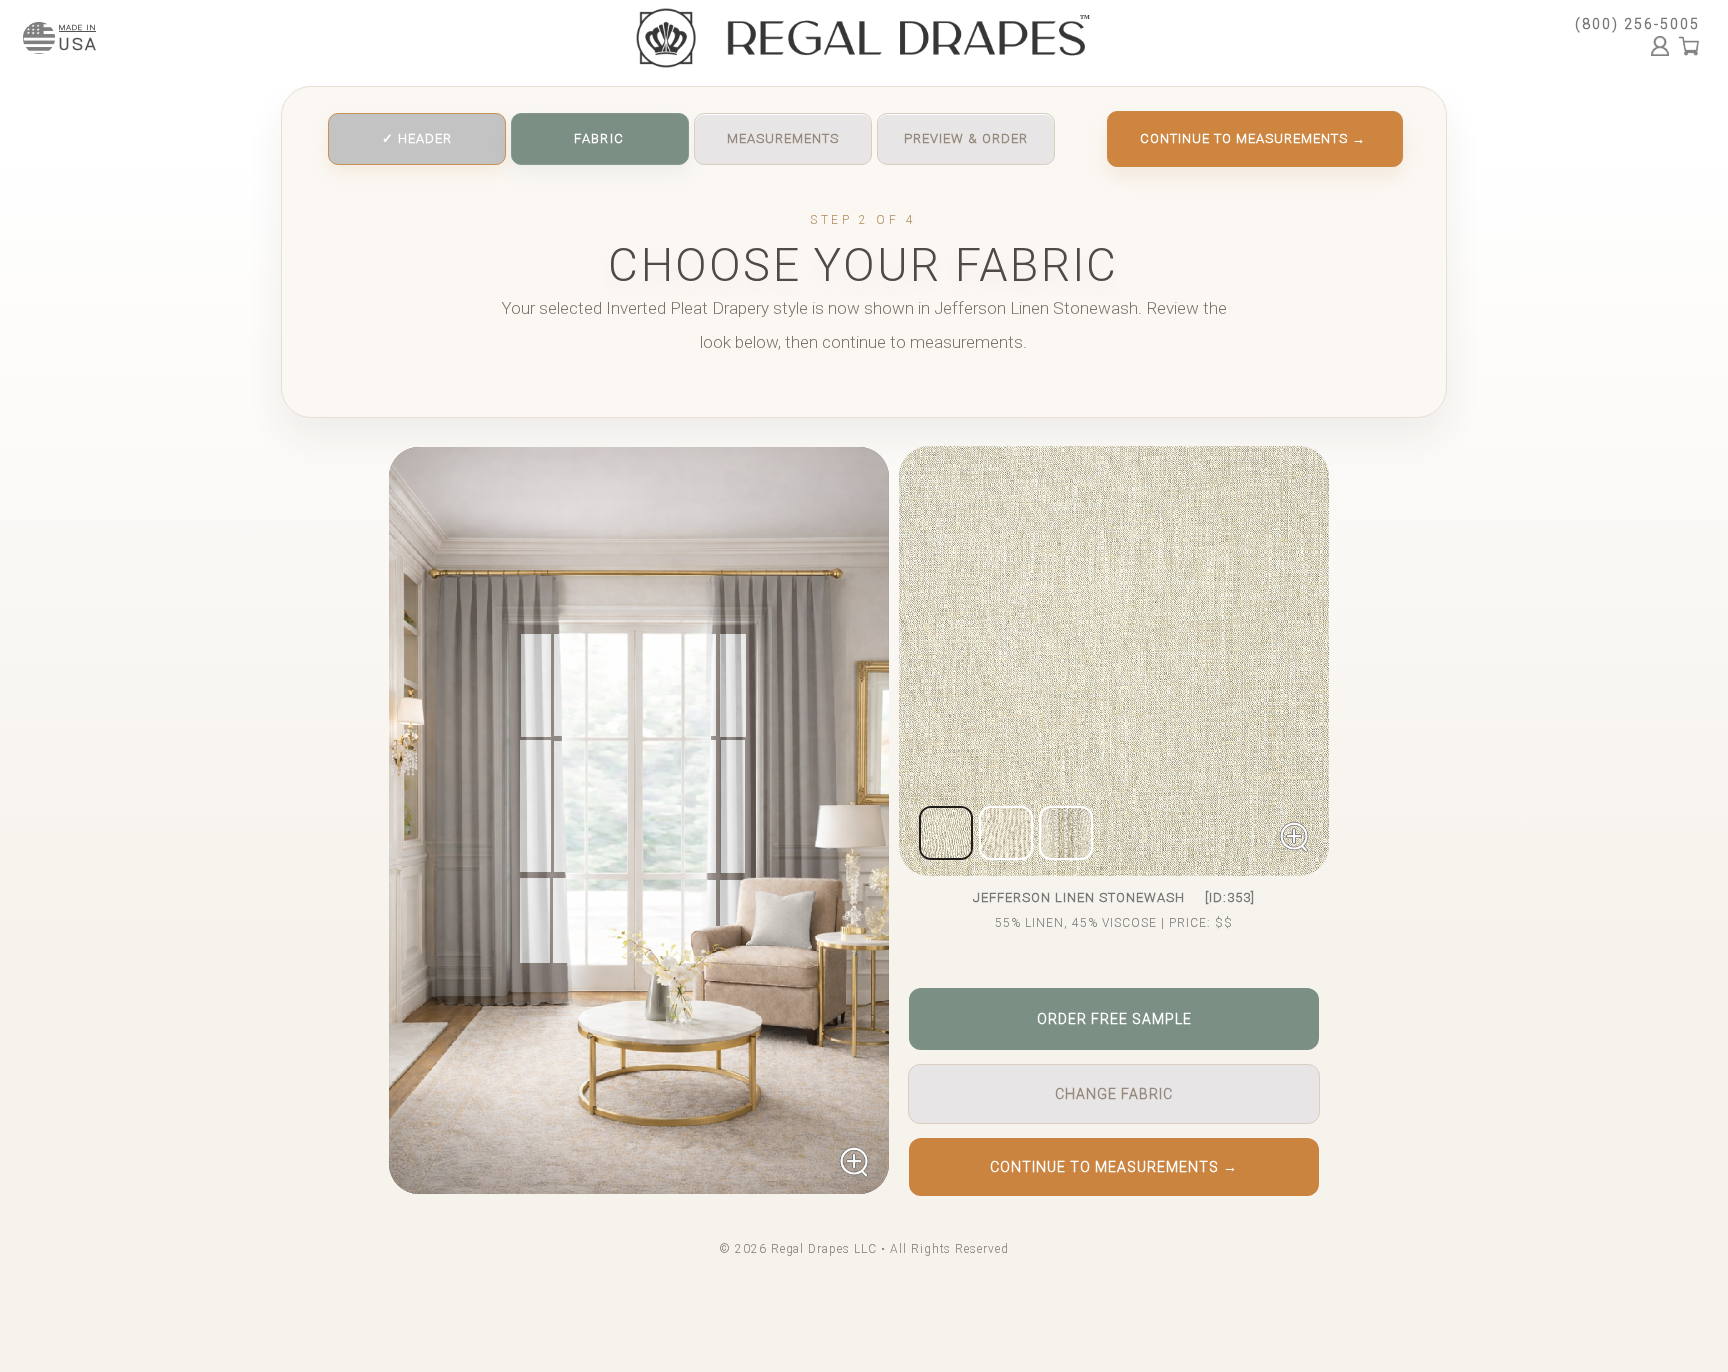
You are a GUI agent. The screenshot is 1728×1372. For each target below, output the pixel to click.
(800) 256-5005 (1637, 24)
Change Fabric (1114, 1094)
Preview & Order (966, 138)
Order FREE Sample (1114, 1019)
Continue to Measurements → (1253, 138)
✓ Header (417, 138)
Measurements (783, 138)
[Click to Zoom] (639, 820)
